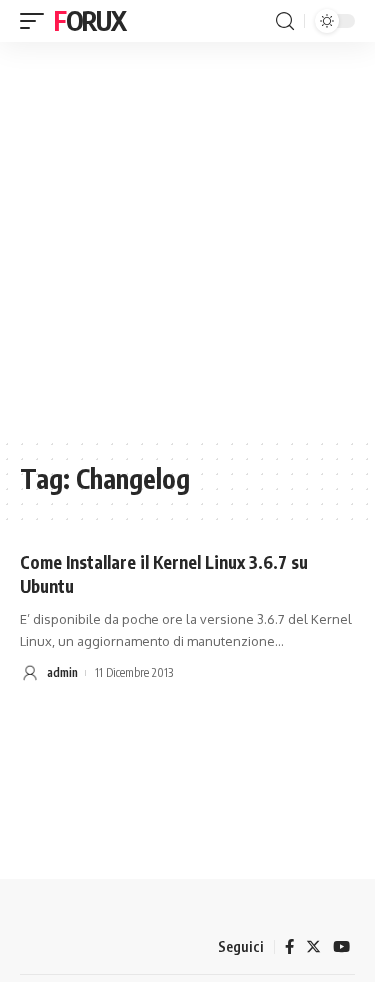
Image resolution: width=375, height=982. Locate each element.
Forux (90, 20)
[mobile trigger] (37, 21)
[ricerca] (285, 21)
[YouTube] (341, 947)
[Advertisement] (187, 239)
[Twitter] (313, 947)
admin (62, 672)
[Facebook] (289, 947)
